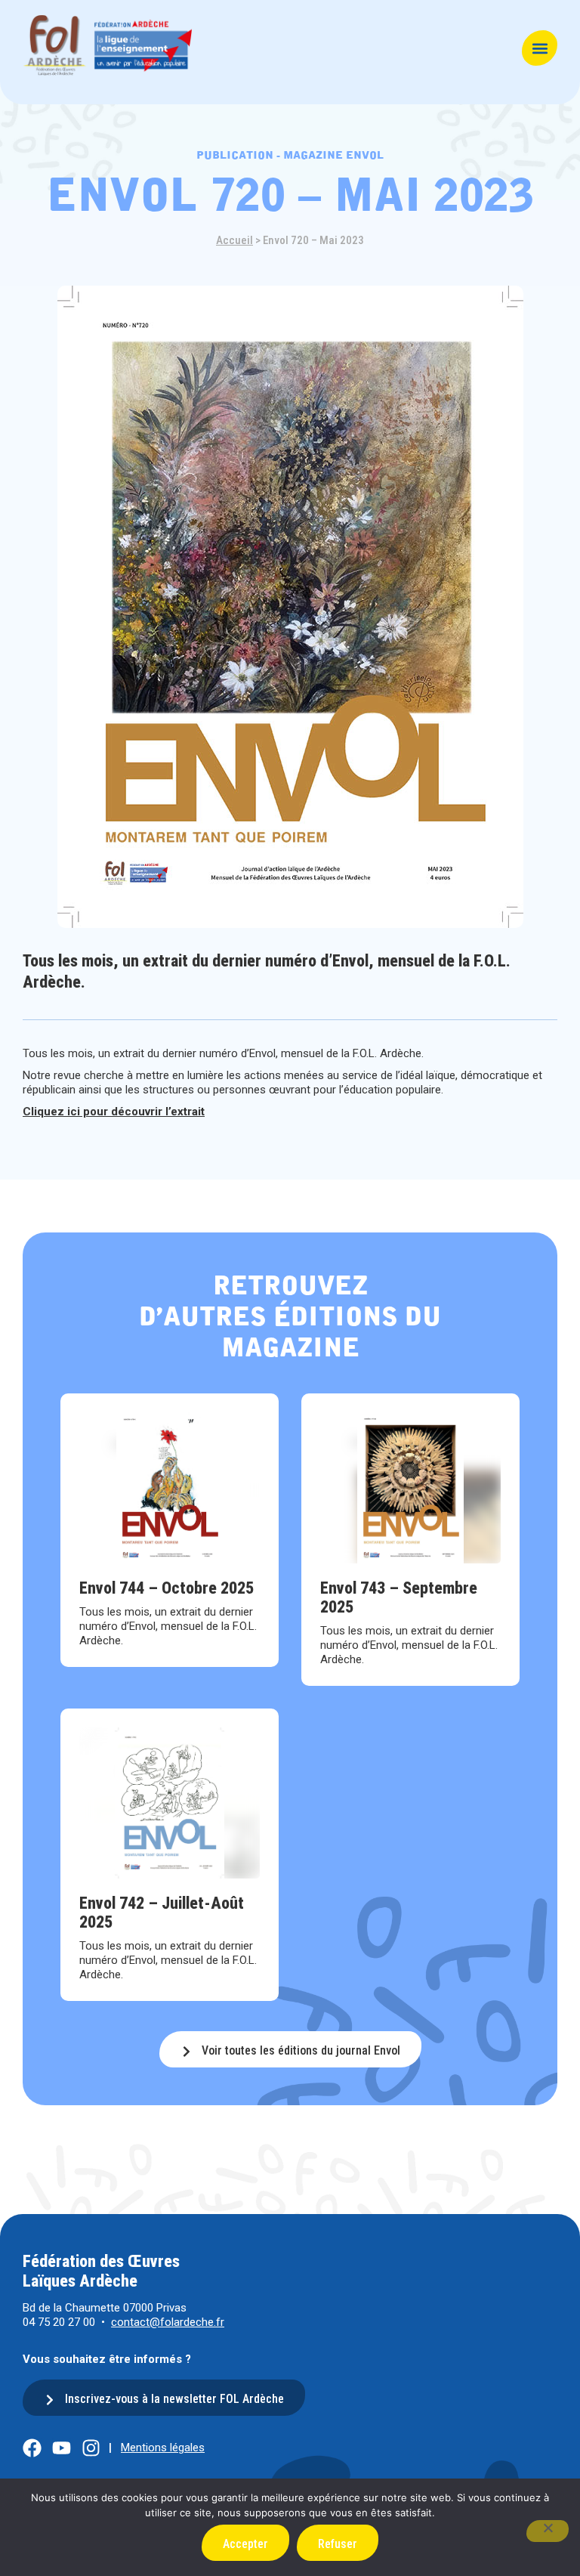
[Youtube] (62, 2448)
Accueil (234, 240)
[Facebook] (32, 2448)
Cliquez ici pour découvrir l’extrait (114, 1112)
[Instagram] (91, 2448)
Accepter (245, 2544)
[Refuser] (548, 2531)
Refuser (338, 2544)
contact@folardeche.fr (168, 2322)
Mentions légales (163, 2448)
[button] (540, 48)
